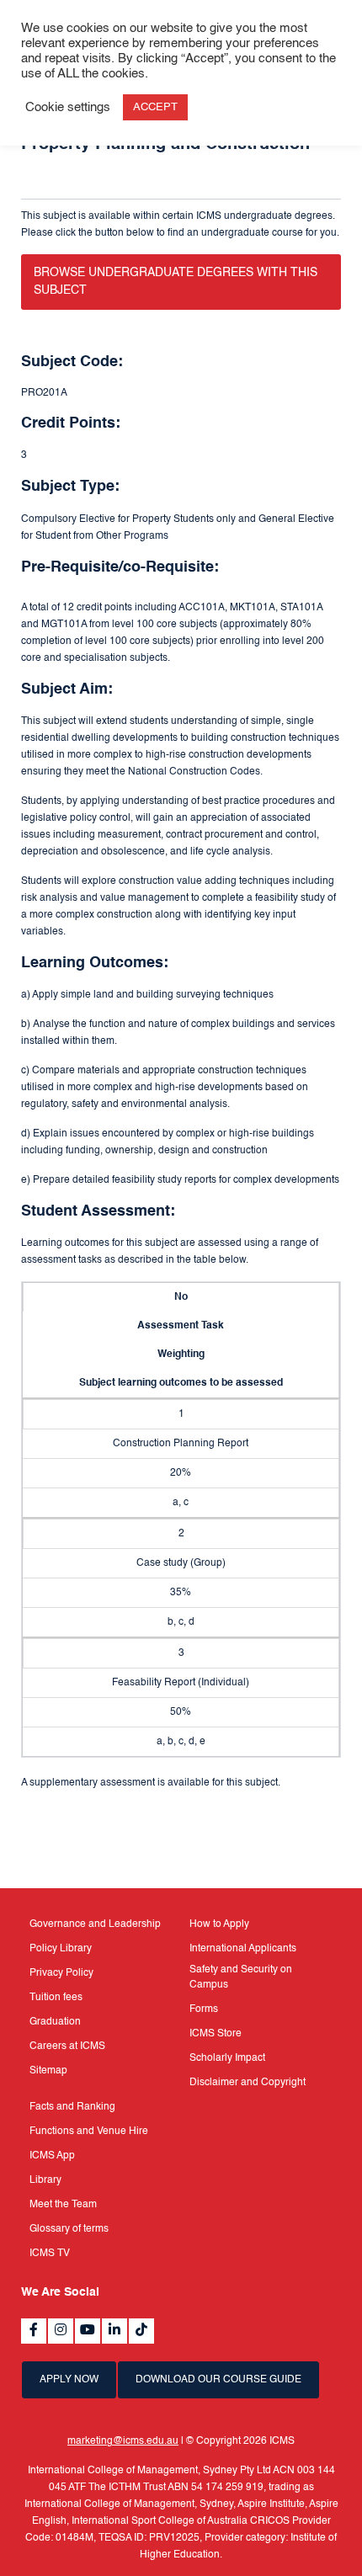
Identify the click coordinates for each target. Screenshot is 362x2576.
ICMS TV (50, 2254)
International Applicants (243, 1949)
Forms (204, 2009)
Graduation (55, 2022)
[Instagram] (61, 2331)
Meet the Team (63, 2205)
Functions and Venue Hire (89, 2132)
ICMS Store (216, 2034)
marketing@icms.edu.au (123, 2441)
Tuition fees (56, 1998)
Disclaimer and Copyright (248, 2083)
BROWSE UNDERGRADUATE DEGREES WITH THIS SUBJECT (176, 282)
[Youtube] (88, 2331)
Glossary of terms (69, 2229)
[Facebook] (34, 2331)
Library (45, 2180)
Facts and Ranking (72, 2107)
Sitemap (48, 2071)
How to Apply (219, 1924)
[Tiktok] (141, 2331)
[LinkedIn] (114, 2331)
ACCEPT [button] (155, 107)
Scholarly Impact (227, 2058)
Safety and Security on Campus (241, 1977)
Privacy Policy (61, 1973)
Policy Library (61, 1949)
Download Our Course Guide (218, 2380)
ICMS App (52, 2156)
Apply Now (69, 2380)
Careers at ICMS (67, 2046)
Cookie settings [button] (68, 108)
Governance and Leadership (95, 1924)
